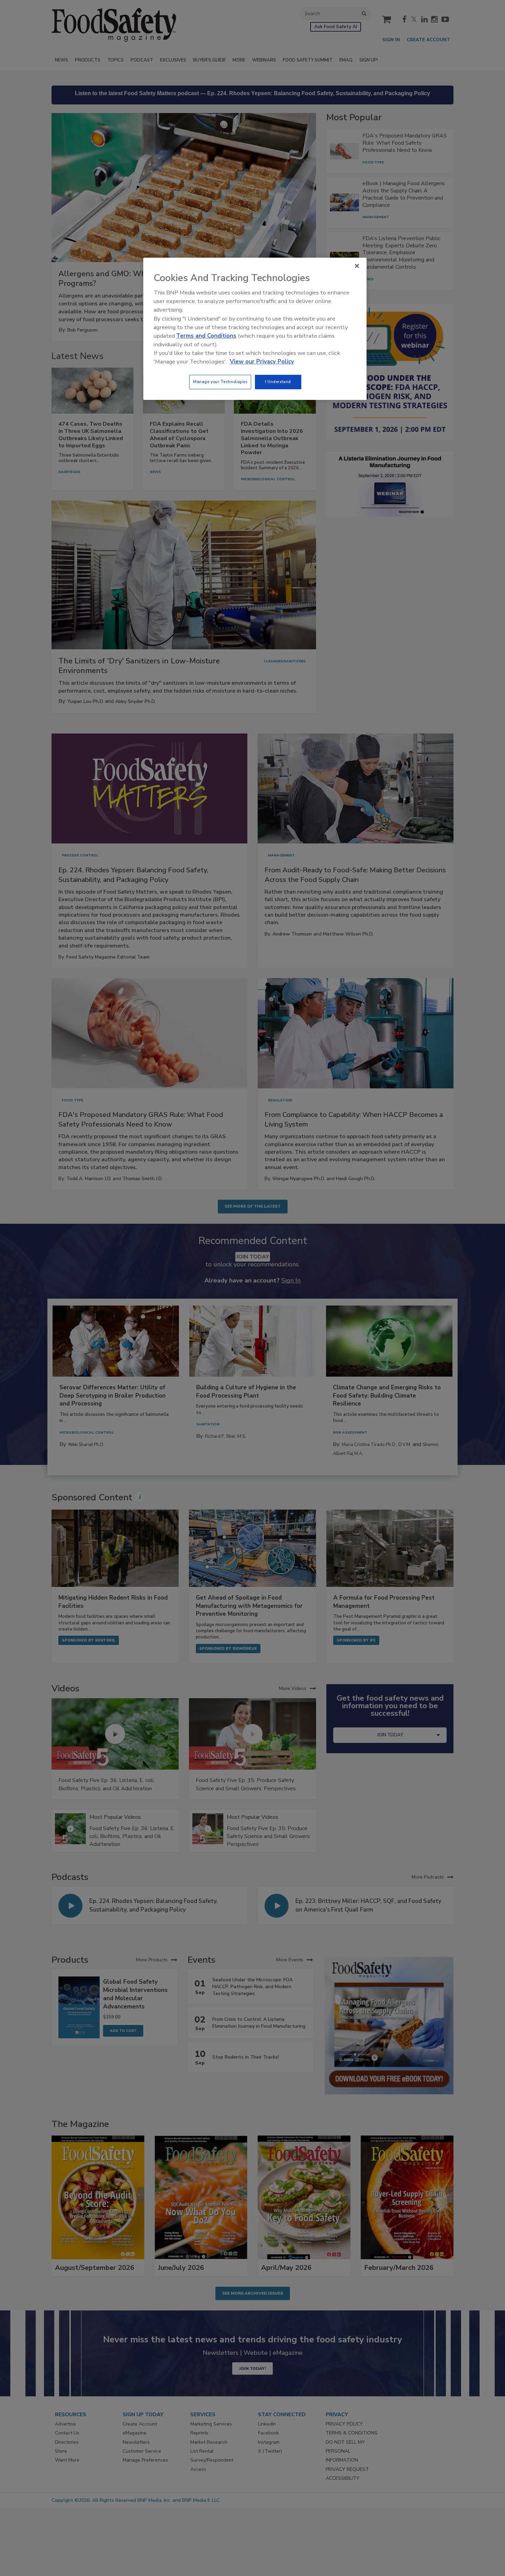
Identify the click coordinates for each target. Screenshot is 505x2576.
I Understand (278, 382)
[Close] (357, 266)
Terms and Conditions (206, 336)
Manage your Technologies (220, 382)
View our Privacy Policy (262, 362)
